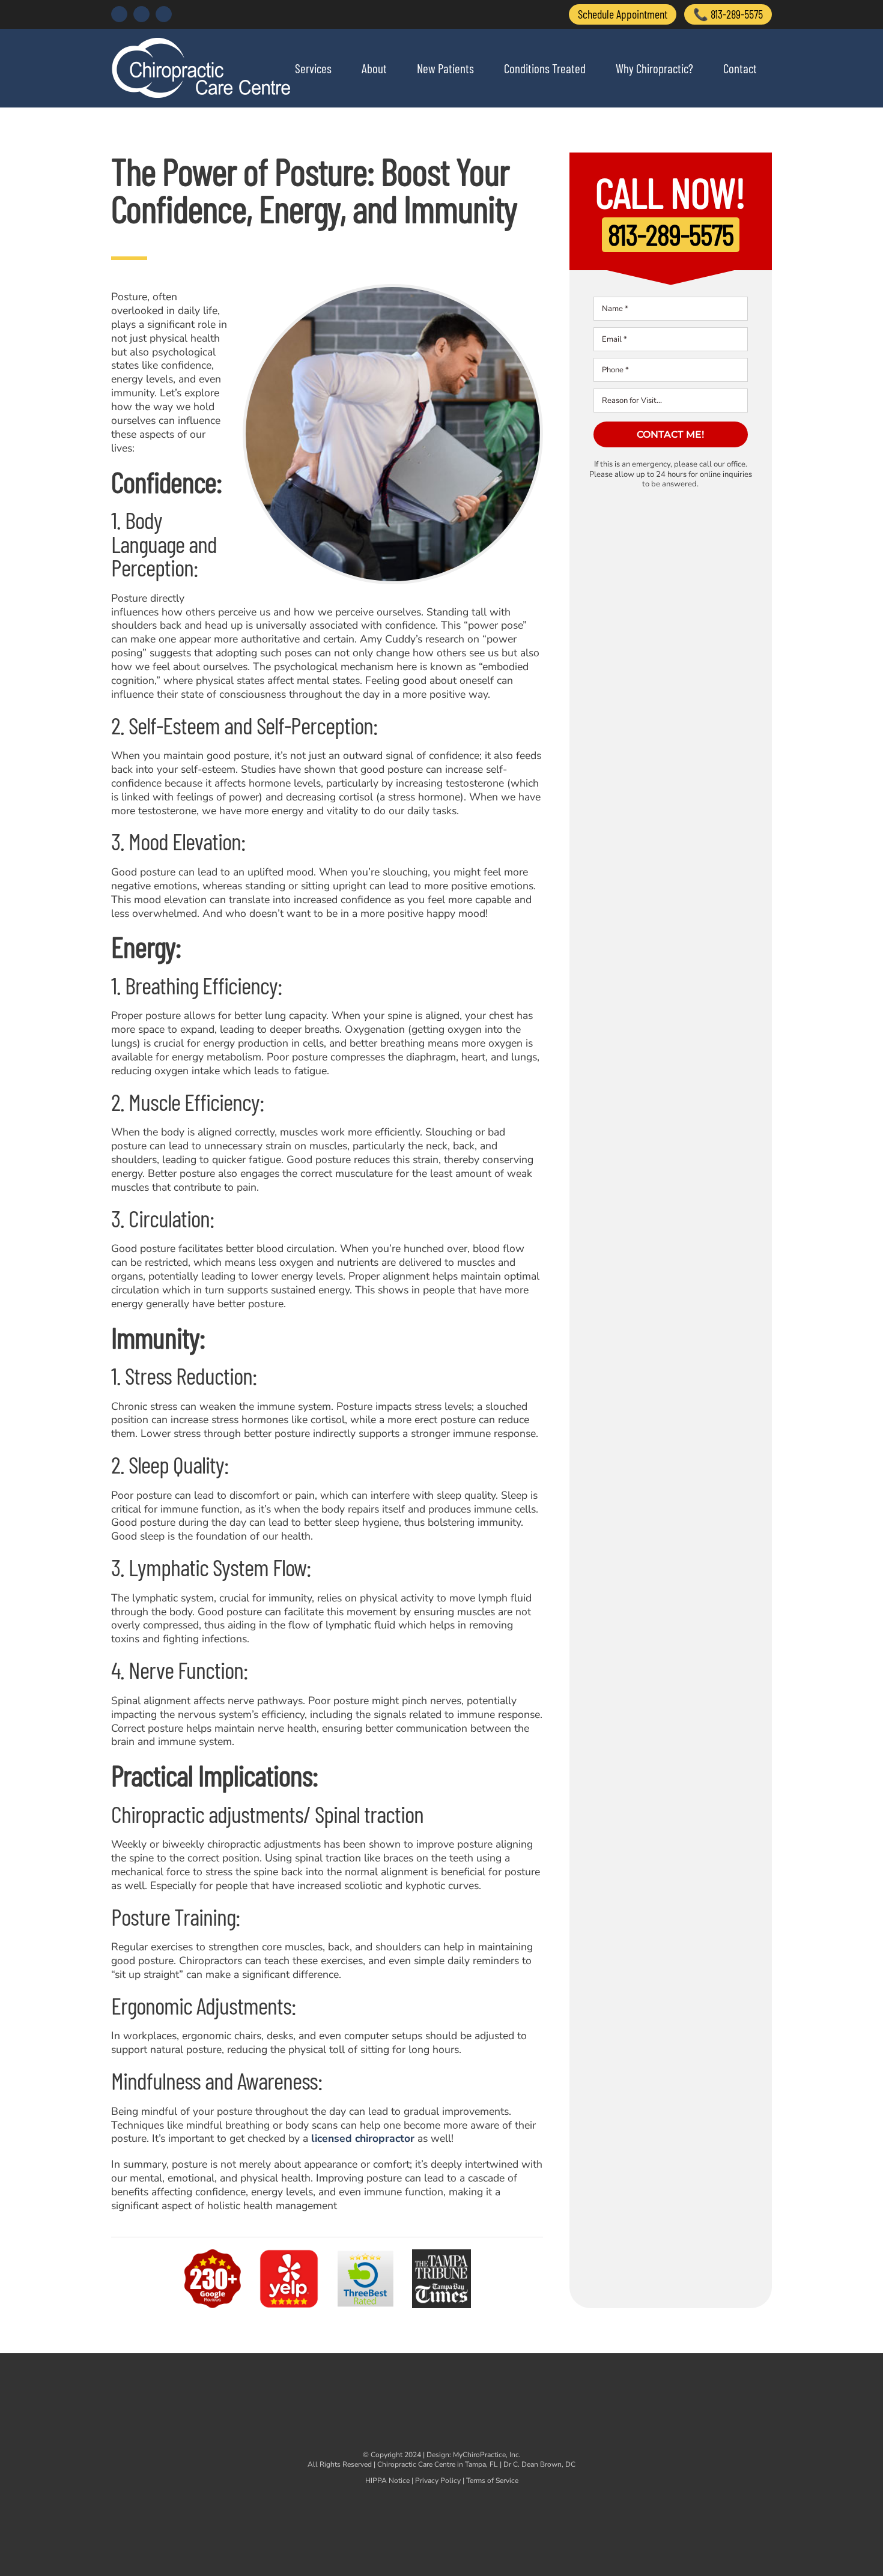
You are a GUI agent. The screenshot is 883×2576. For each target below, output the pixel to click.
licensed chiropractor (363, 2138)
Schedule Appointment (623, 14)
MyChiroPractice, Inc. (487, 2455)
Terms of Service (492, 2481)
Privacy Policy (438, 2481)
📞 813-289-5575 (728, 14)
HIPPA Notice (387, 2481)
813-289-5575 (671, 234)
